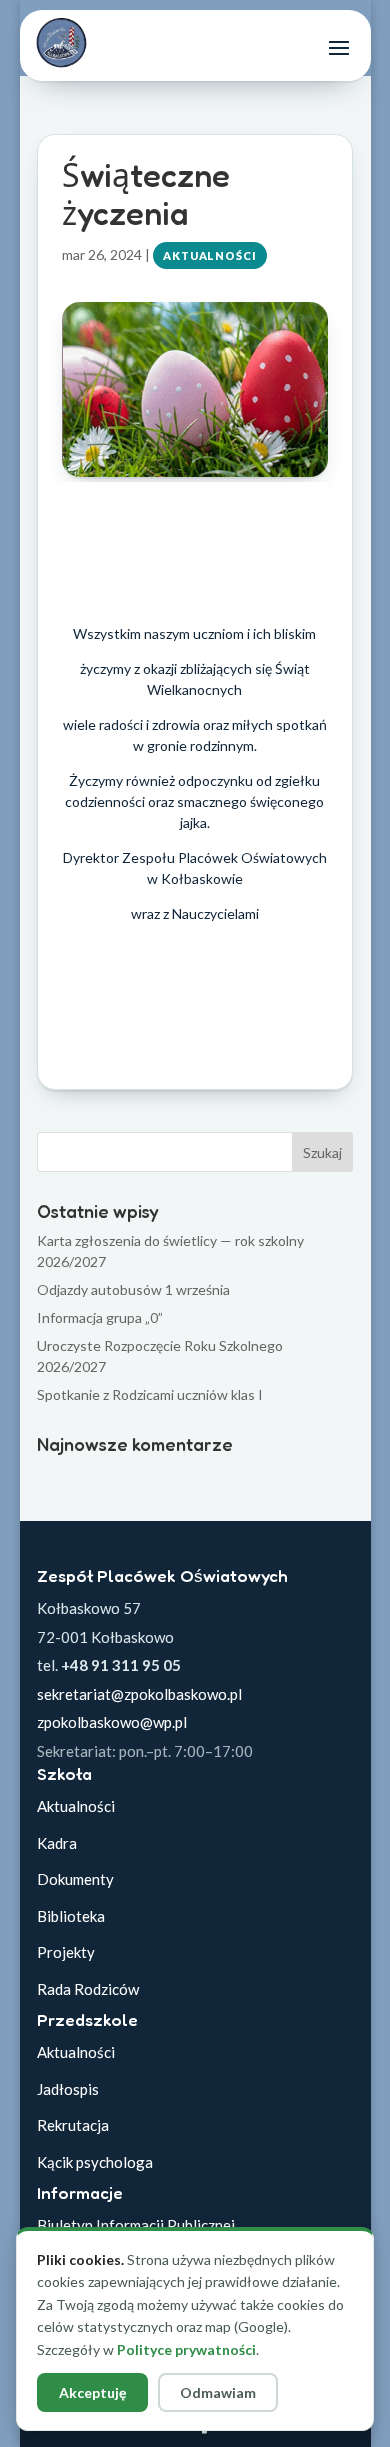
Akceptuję (92, 2392)
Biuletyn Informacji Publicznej (136, 2225)
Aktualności (210, 255)
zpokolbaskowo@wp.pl (112, 1722)
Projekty (66, 1952)
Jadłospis (68, 2089)
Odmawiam (218, 2392)
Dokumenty (75, 1879)
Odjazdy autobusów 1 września (133, 1289)
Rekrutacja (73, 2125)
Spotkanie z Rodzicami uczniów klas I (150, 1394)
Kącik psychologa (95, 2162)
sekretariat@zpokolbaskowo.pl (139, 1694)
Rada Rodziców (88, 1989)
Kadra (57, 1843)
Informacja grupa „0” (100, 1317)
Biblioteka (71, 1916)
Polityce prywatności (186, 2349)
